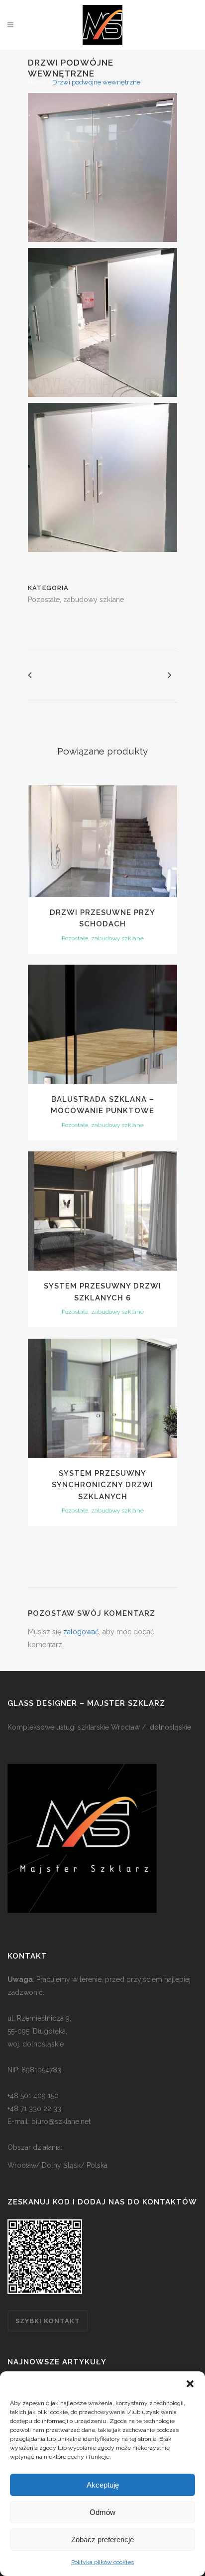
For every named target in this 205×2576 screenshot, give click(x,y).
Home (37, 82)
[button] (190, 2384)
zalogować (81, 1632)
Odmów (102, 2512)
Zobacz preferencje (102, 2539)
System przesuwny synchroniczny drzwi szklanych (102, 1485)
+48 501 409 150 (33, 2096)
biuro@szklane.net (61, 2121)
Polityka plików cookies (102, 2562)
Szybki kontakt (48, 2321)
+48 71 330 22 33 (34, 2109)
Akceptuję (103, 2485)
